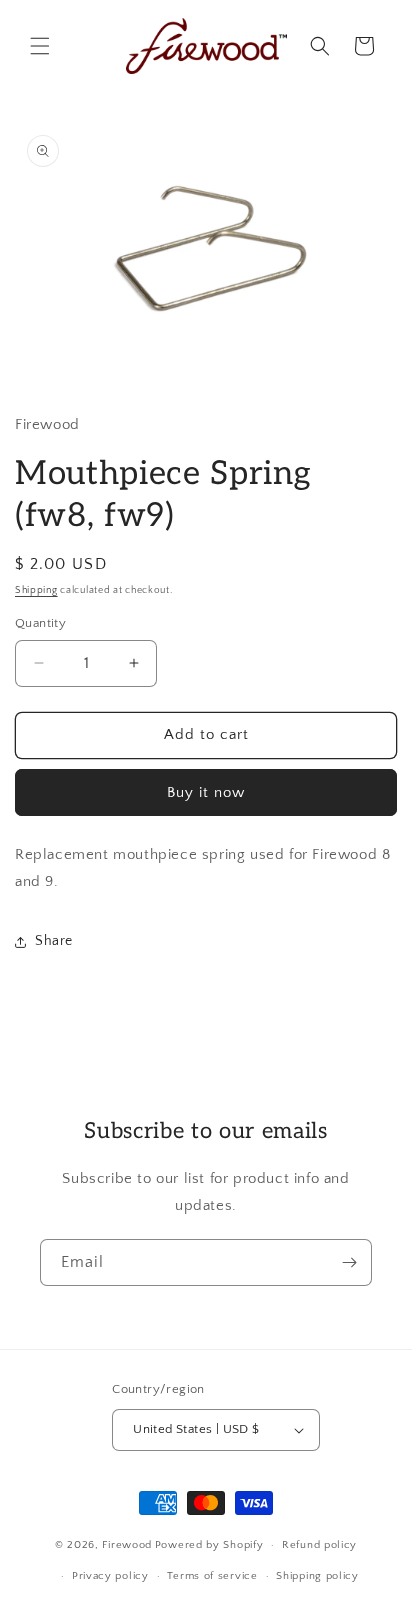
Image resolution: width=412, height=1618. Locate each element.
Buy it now (206, 792)
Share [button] (54, 941)
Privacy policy (110, 1576)
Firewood (127, 1545)
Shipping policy (317, 1576)
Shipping (36, 590)
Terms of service (212, 1576)
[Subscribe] (349, 1262)
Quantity (40, 623)
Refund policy (319, 1545)
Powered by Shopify (209, 1545)
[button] (40, 46)
